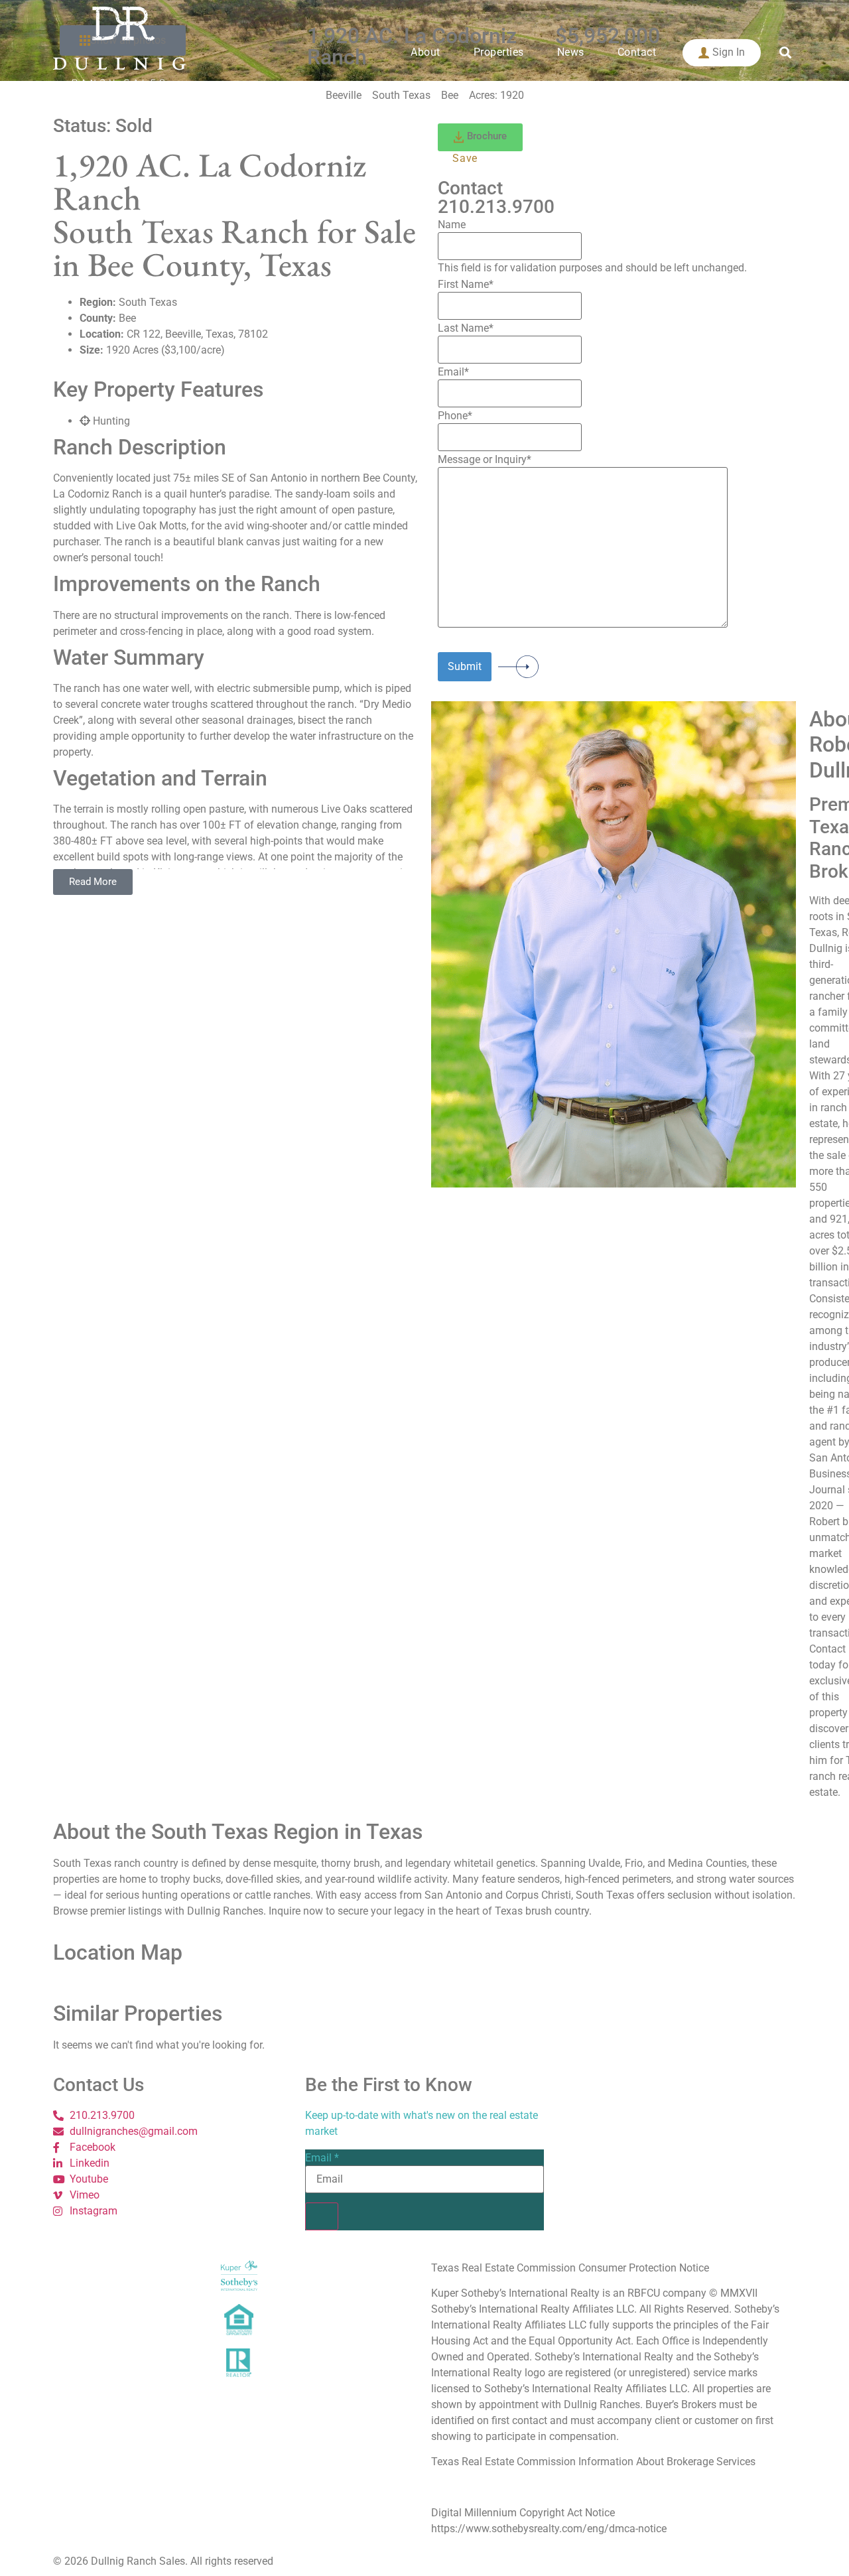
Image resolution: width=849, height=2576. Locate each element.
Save (465, 158)
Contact (637, 52)
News (571, 52)
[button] (785, 53)
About (425, 52)
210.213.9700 (496, 207)
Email (322, 2158)
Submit (465, 666)
